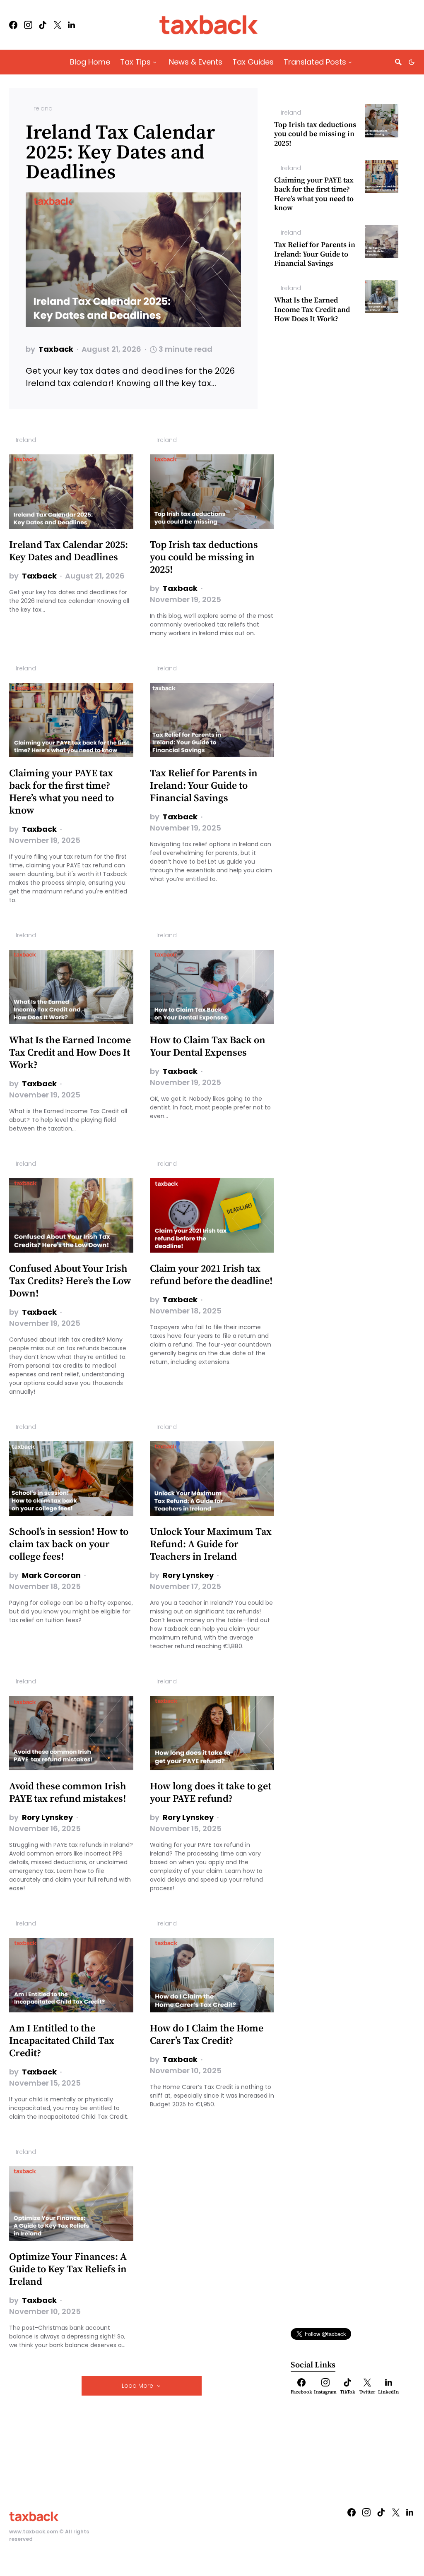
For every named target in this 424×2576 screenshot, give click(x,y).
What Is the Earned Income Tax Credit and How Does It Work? (312, 310)
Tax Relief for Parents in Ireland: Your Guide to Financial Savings (315, 254)
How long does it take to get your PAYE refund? (211, 1793)
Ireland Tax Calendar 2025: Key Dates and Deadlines (120, 153)
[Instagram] (28, 25)
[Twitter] (58, 25)
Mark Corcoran (51, 1575)
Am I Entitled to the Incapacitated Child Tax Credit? (62, 2041)
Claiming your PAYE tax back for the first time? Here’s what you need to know (314, 194)
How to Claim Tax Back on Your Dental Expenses (208, 1047)
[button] (412, 62)
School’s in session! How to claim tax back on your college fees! (69, 1544)
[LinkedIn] (71, 25)
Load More (137, 2386)
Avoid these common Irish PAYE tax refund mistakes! (68, 1793)
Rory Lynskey (188, 1575)
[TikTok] (43, 25)
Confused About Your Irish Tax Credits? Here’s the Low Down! (70, 1281)
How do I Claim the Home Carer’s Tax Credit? (207, 2035)
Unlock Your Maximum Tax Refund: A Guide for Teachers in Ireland (211, 1544)
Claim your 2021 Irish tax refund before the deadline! (211, 1275)
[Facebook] (13, 25)
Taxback (56, 349)
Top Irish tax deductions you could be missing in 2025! (315, 134)
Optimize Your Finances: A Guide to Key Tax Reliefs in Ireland (68, 2269)
